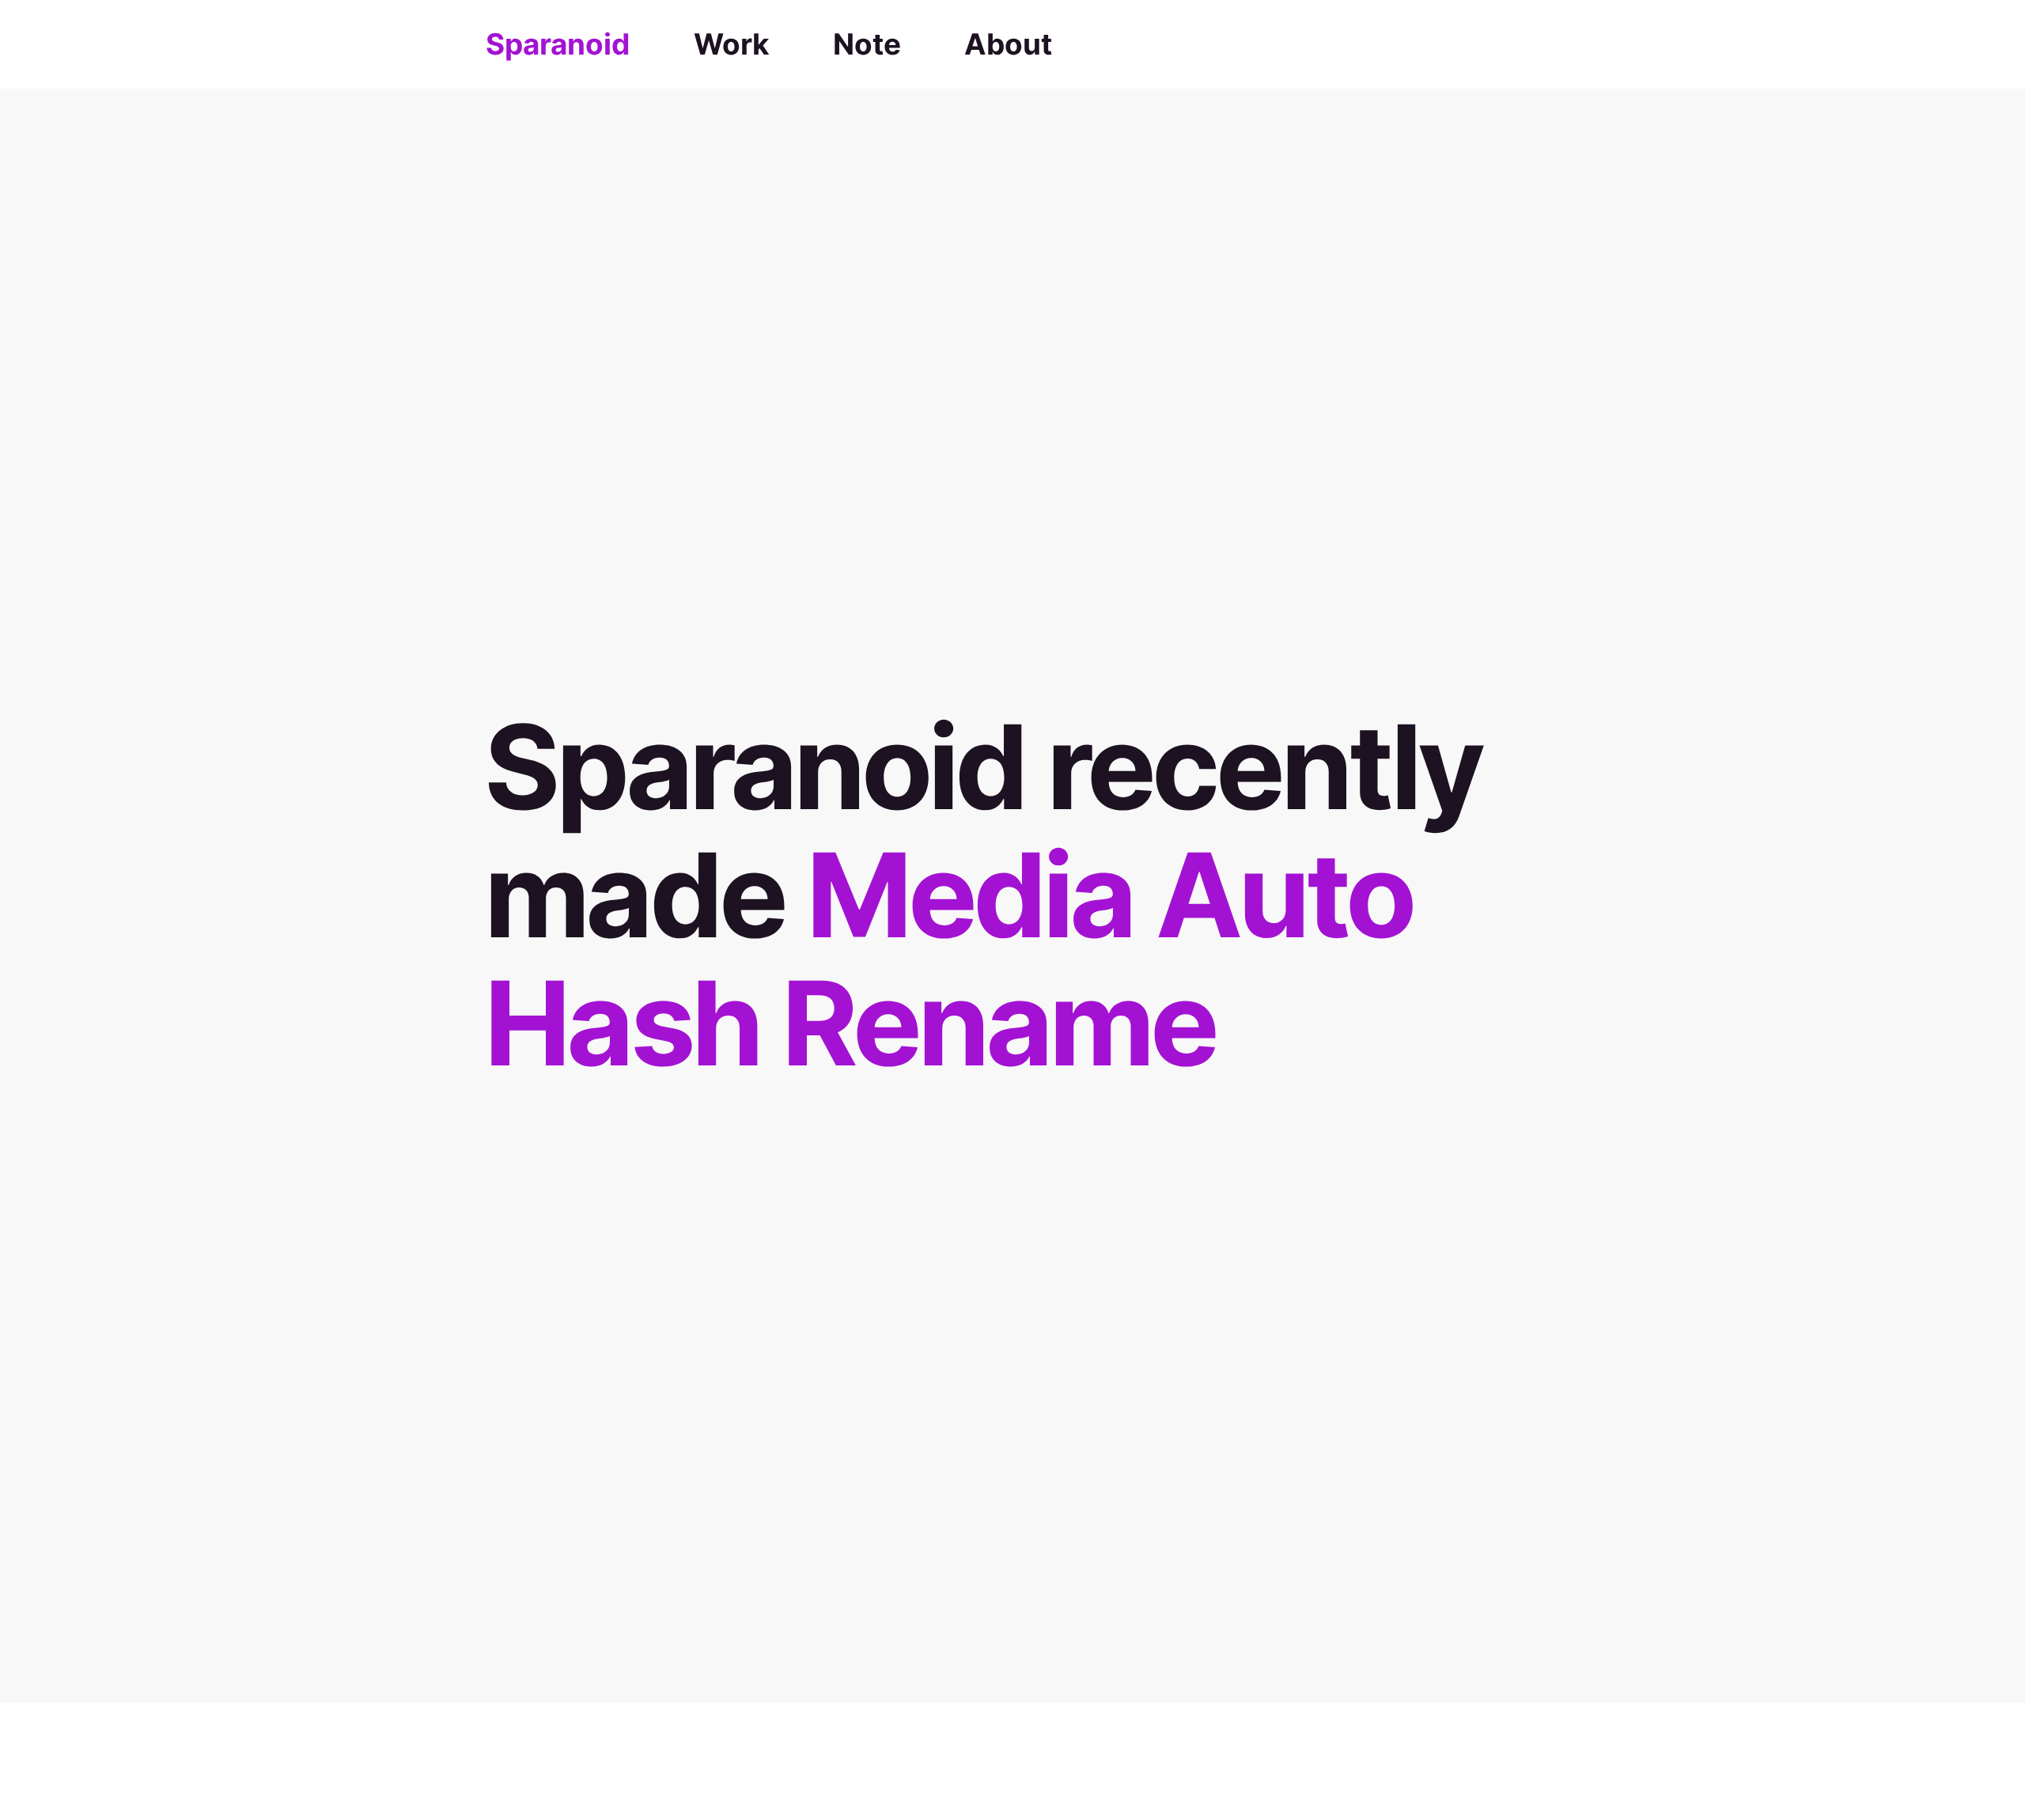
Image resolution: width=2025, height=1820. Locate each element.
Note (867, 44)
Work (731, 44)
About (1008, 44)
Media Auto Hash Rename (948, 959)
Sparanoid (558, 44)
